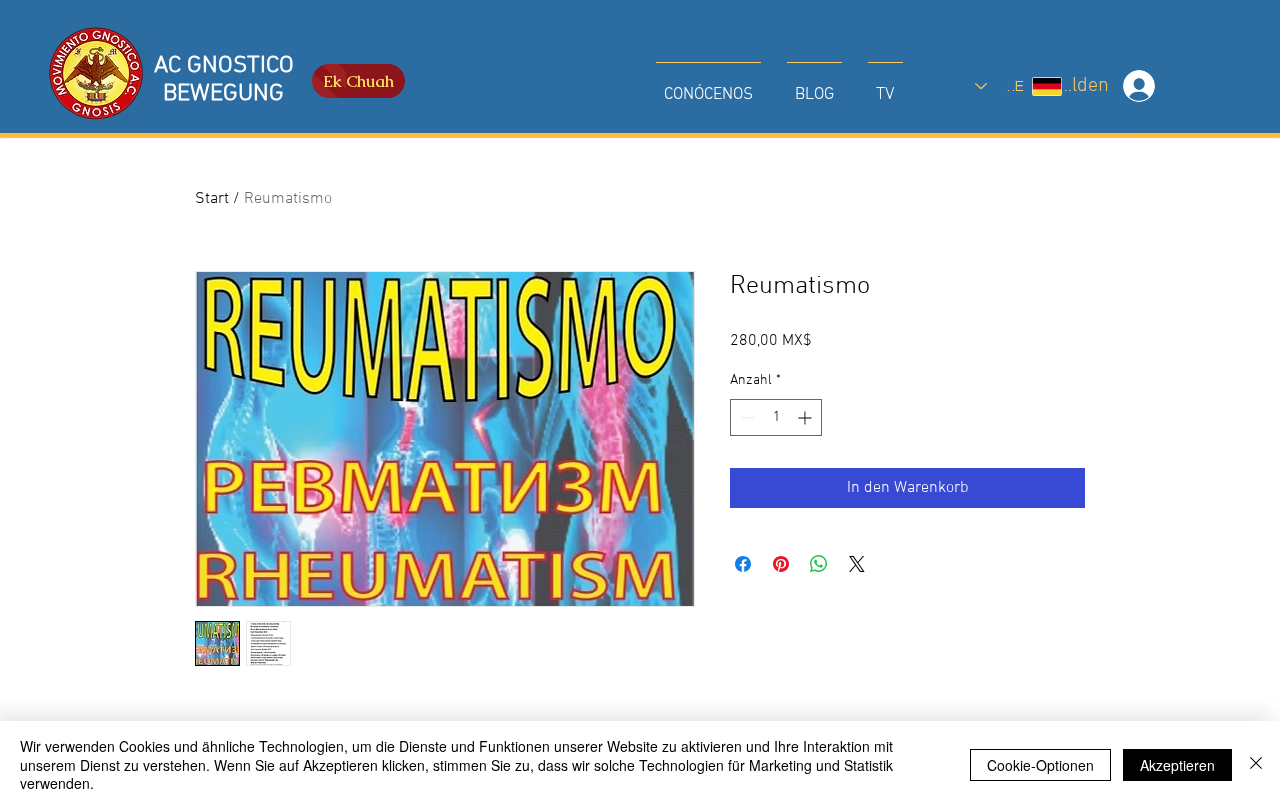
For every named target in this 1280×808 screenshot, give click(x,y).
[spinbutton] (776, 417)
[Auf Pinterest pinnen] (781, 564)
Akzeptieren (1177, 765)
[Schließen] (1256, 764)
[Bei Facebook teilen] (743, 564)
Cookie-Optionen (1040, 765)
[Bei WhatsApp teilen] (819, 564)
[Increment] (806, 417)
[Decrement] (745, 417)
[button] (708, 86)
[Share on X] (857, 564)
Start (212, 199)
